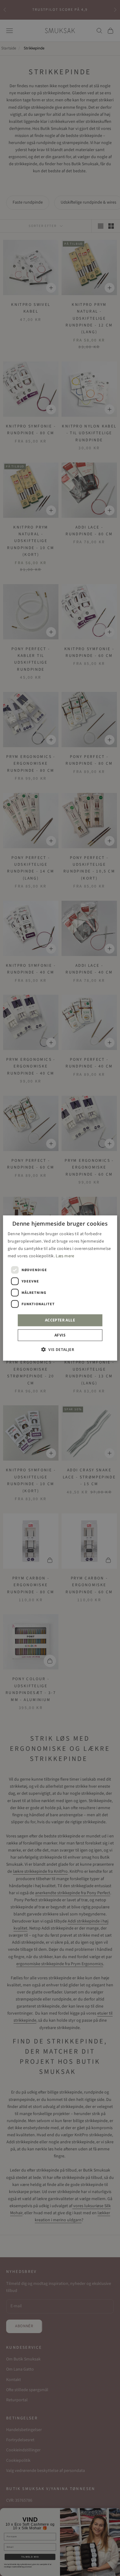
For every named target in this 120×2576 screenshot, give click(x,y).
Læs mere (65, 1256)
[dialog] (60, 1288)
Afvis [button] (60, 1335)
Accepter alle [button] (60, 1320)
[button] (60, 1349)
